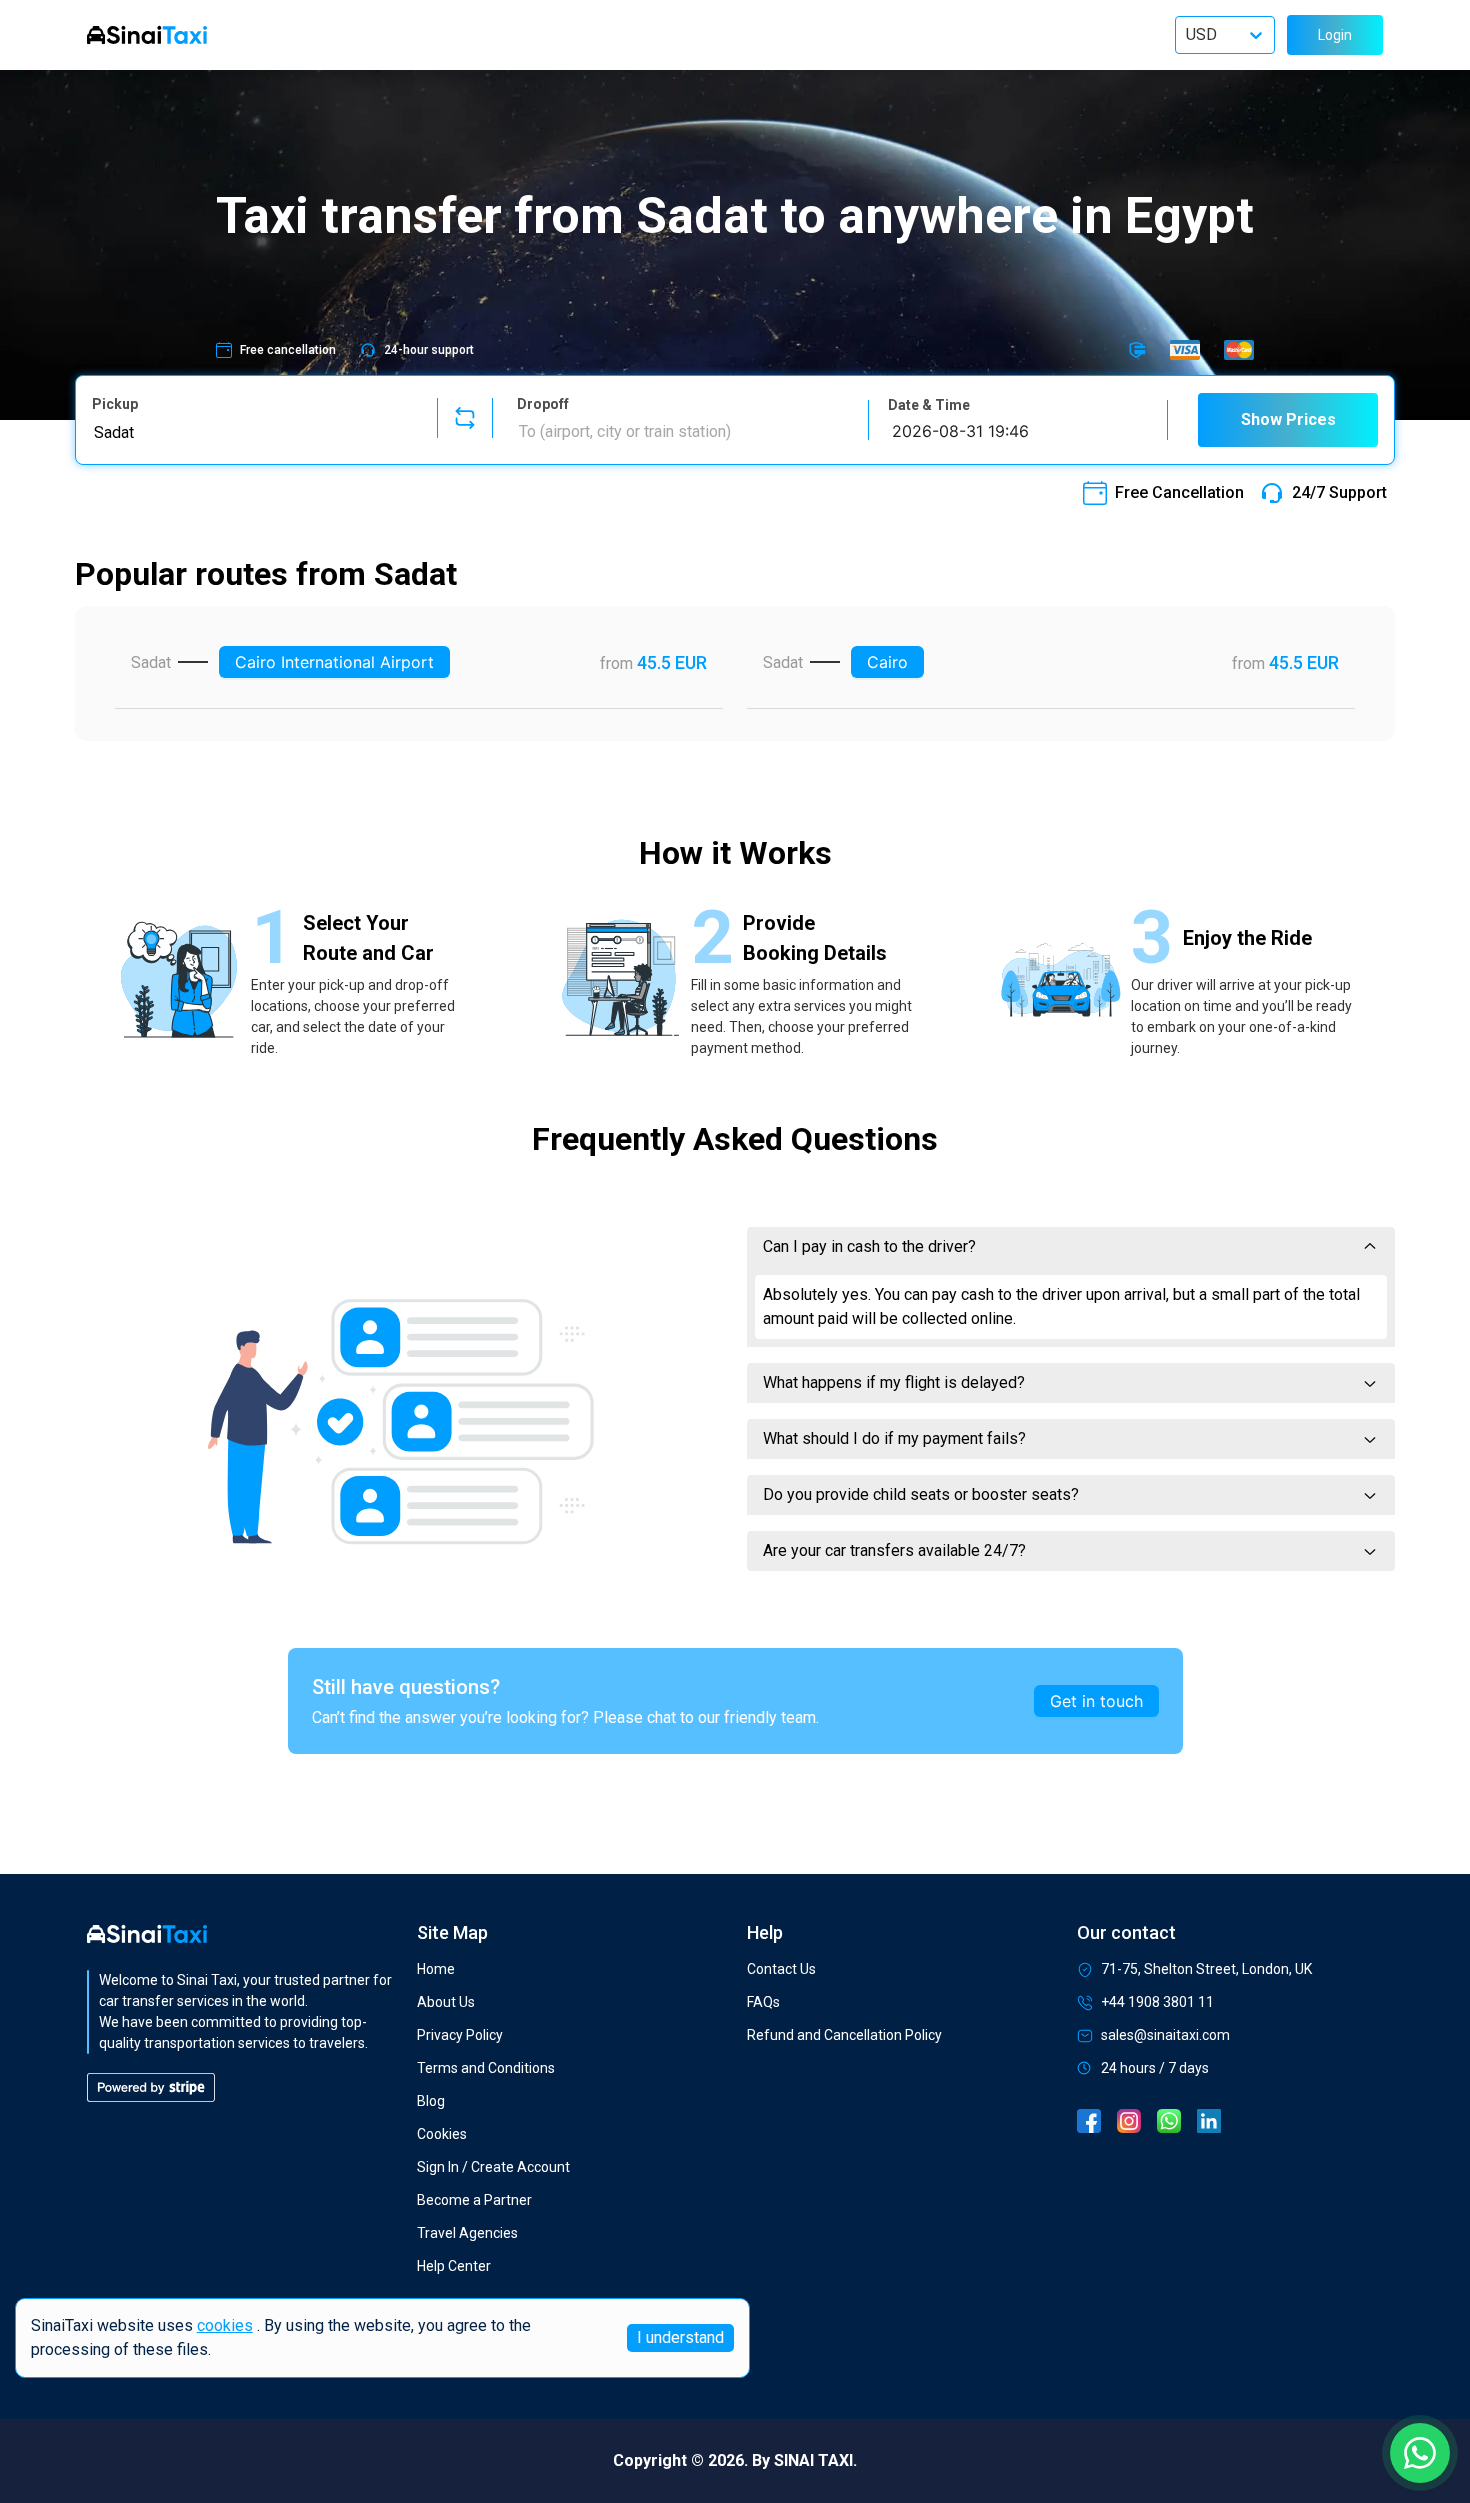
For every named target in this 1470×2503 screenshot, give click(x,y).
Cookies (442, 2134)
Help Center (454, 2266)
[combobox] (252, 432)
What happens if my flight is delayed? (894, 1382)
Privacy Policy (460, 2035)
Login (1335, 35)
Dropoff (543, 404)
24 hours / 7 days (1155, 2068)
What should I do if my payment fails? (894, 1438)
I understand (680, 2337)
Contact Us (781, 1969)
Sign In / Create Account (493, 2167)
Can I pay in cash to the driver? (869, 1246)
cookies (225, 2325)
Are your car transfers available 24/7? (894, 1550)
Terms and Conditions (486, 2068)
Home (436, 1969)
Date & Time (929, 405)
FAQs (763, 2002)
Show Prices (1288, 419)
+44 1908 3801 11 (1157, 2002)
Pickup (115, 404)
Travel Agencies (467, 2233)
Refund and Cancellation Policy (844, 2035)
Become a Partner (474, 2200)
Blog (431, 2101)
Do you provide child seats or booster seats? (921, 1494)
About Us (446, 2002)
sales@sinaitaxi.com (1165, 2035)
